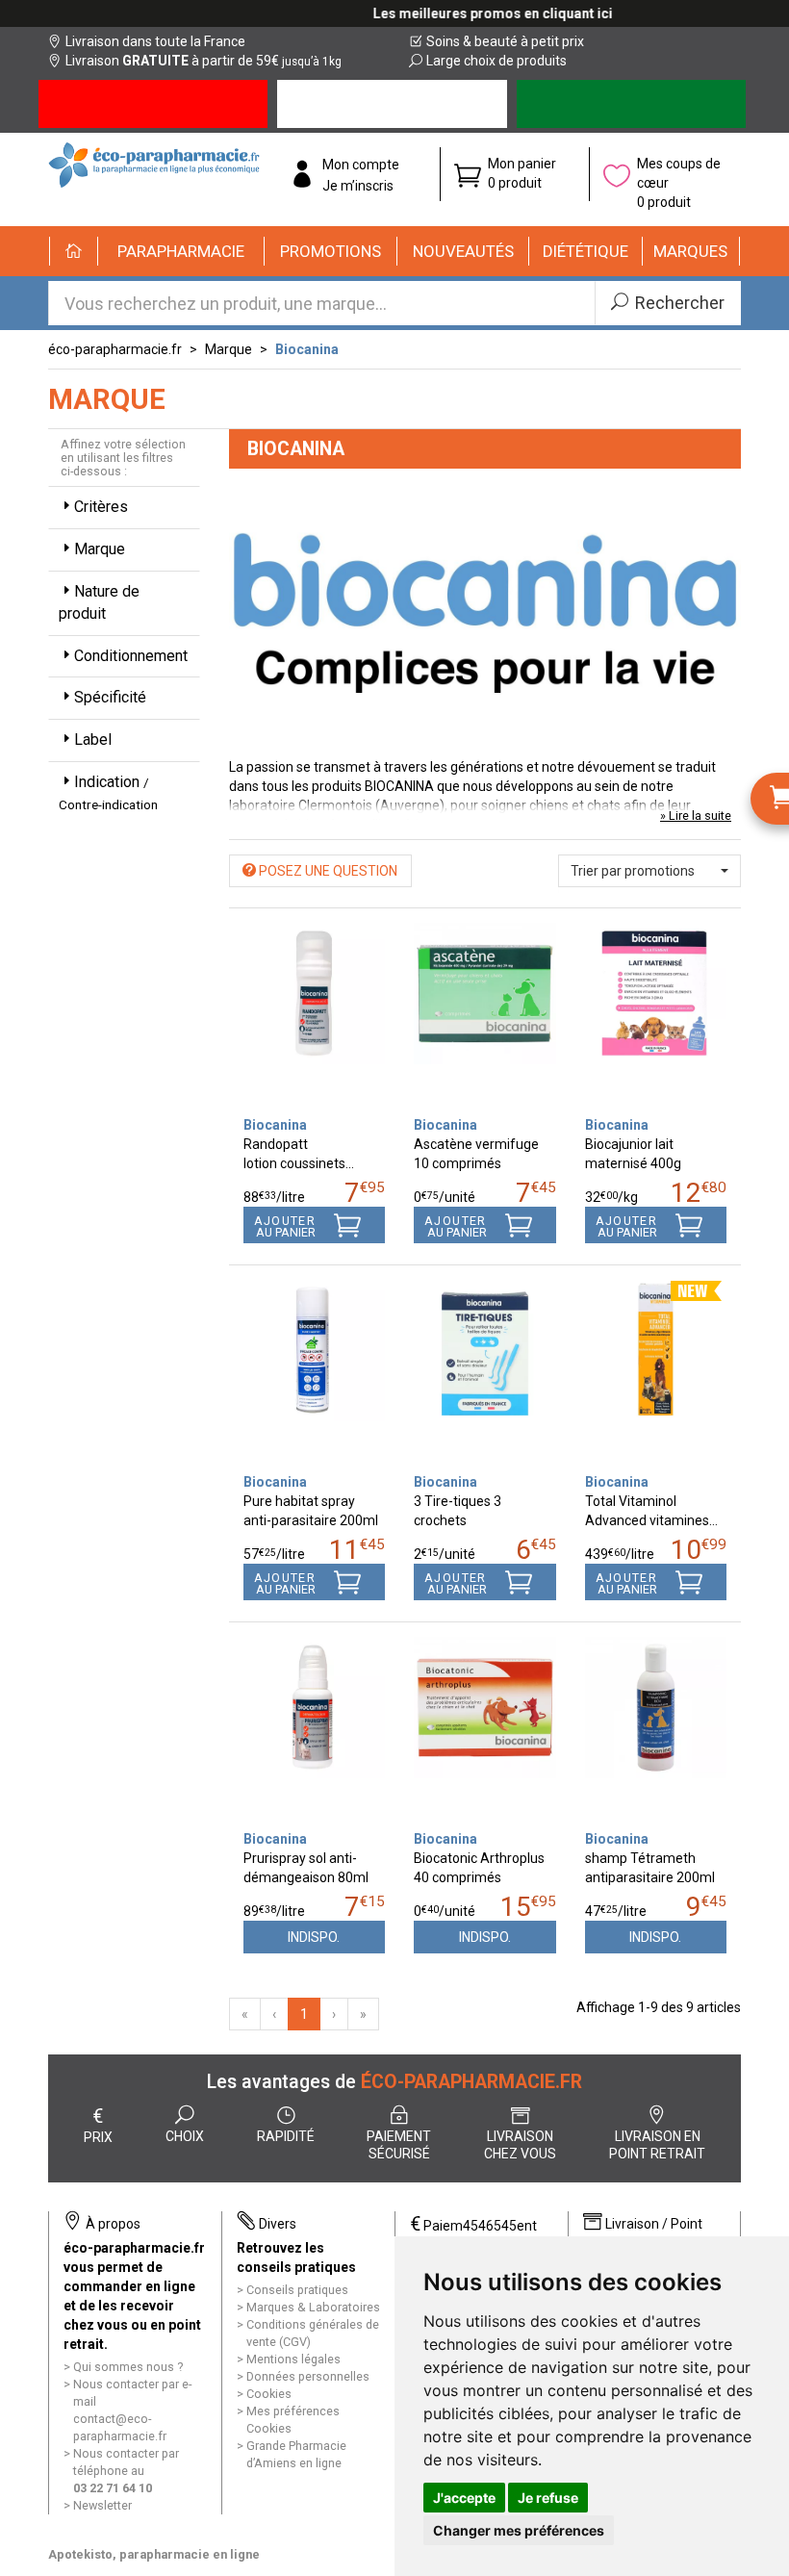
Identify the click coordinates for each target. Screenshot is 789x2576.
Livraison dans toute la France (155, 41)
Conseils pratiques (297, 2290)
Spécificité (110, 697)
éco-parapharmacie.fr (115, 349)
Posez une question (327, 871)
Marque (229, 349)
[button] (181, 251)
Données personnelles (308, 2376)
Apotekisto (154, 2554)
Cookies (269, 2394)
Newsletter (102, 2505)
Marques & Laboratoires (313, 2307)
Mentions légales (293, 2359)
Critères (101, 507)
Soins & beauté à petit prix (505, 41)
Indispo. (314, 1937)
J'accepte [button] (464, 2498)
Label (93, 740)
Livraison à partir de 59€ (204, 61)
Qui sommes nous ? (128, 2367)
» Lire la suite (696, 816)
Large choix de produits (496, 61)
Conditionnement (131, 656)
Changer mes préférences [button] (519, 2530)
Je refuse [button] (548, 2498)
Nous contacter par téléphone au (126, 2471)
